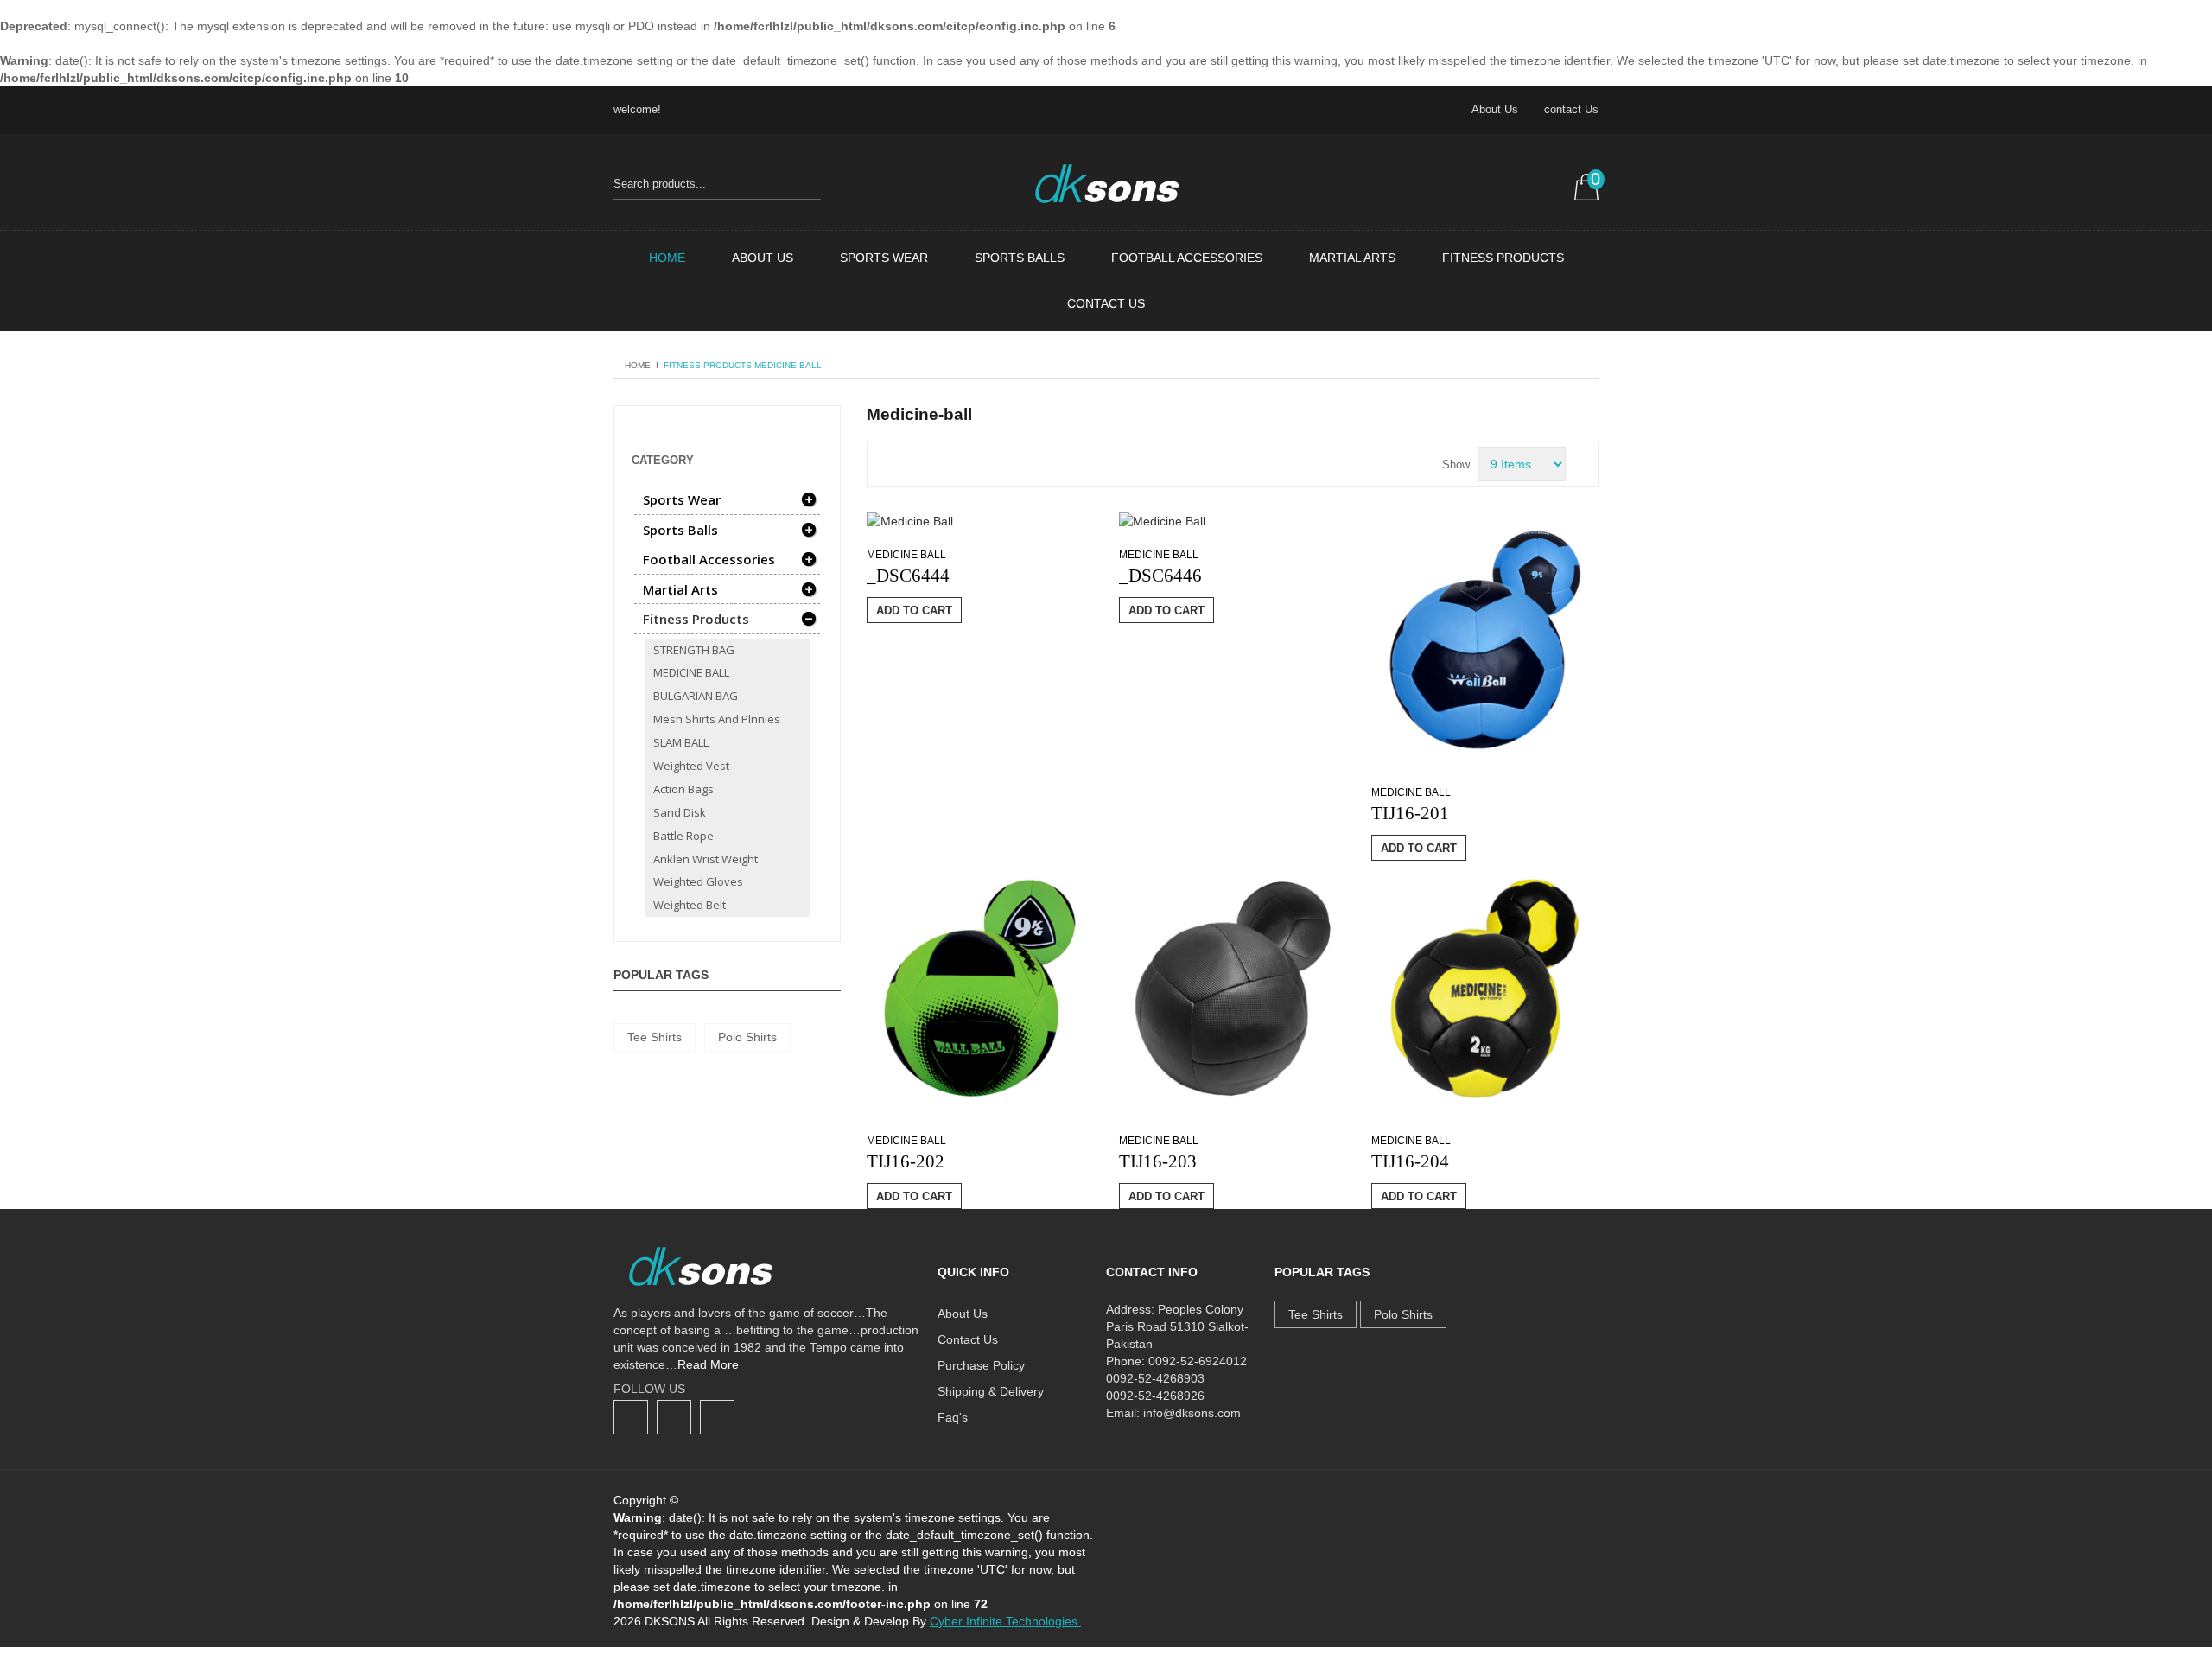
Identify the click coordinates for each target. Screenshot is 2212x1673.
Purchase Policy (981, 1365)
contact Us (1571, 109)
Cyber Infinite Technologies (1005, 1621)
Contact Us (1106, 303)
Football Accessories (1187, 258)
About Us (1495, 109)
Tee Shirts (655, 1037)
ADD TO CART (914, 611)
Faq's (953, 1417)
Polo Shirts (747, 1037)
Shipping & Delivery (991, 1391)
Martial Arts (1352, 258)
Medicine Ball (906, 555)
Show (1456, 464)
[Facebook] (631, 1417)
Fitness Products (1503, 258)
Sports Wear (884, 258)
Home (667, 258)
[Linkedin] (717, 1417)
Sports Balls (1020, 258)
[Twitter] (674, 1417)
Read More (708, 1364)
